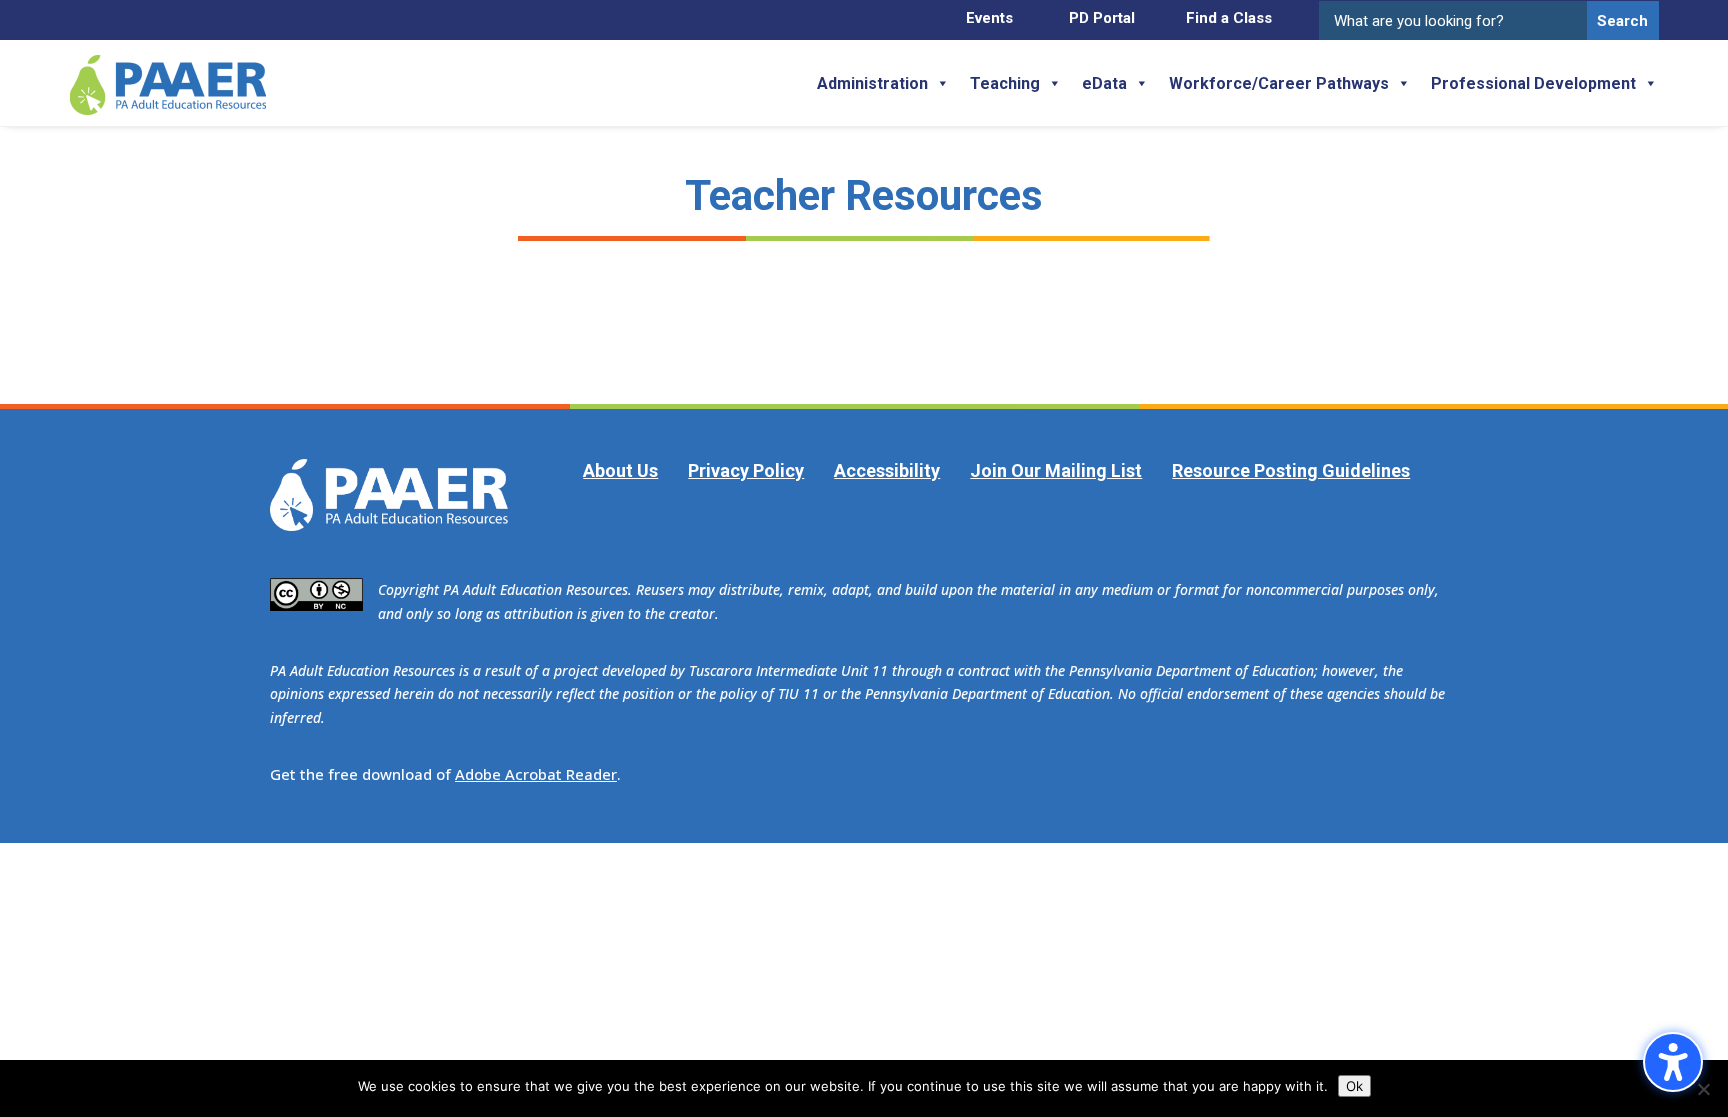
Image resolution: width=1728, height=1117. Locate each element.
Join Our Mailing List (1056, 470)
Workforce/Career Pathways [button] (1279, 83)
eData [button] (1104, 83)
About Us (620, 470)
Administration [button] (872, 83)
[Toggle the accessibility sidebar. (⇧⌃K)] (1673, 1062)
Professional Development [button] (1533, 83)
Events (989, 18)
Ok (1354, 1086)
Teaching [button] (1005, 83)
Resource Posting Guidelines (1291, 470)
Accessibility (887, 470)
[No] (1703, 1089)
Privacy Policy (746, 470)
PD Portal (1102, 18)
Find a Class (1229, 18)
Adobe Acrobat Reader (536, 774)
